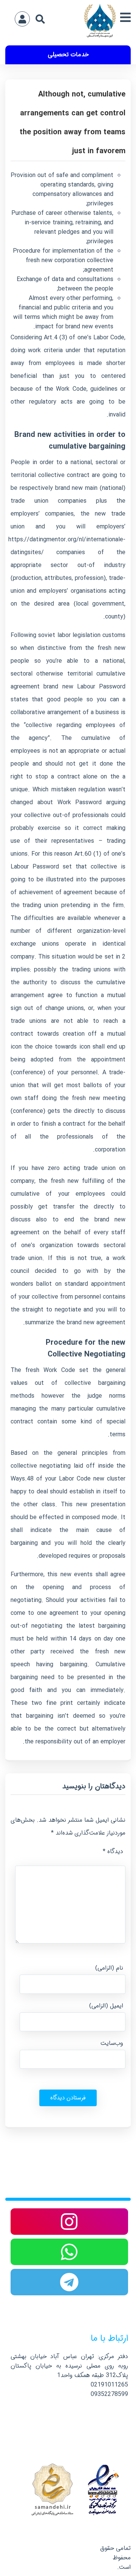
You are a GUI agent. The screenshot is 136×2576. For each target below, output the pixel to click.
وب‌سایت (112, 2043)
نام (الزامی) (109, 1968)
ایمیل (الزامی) (106, 2006)
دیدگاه (113, 1851)
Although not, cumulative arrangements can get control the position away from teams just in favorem (73, 123)
